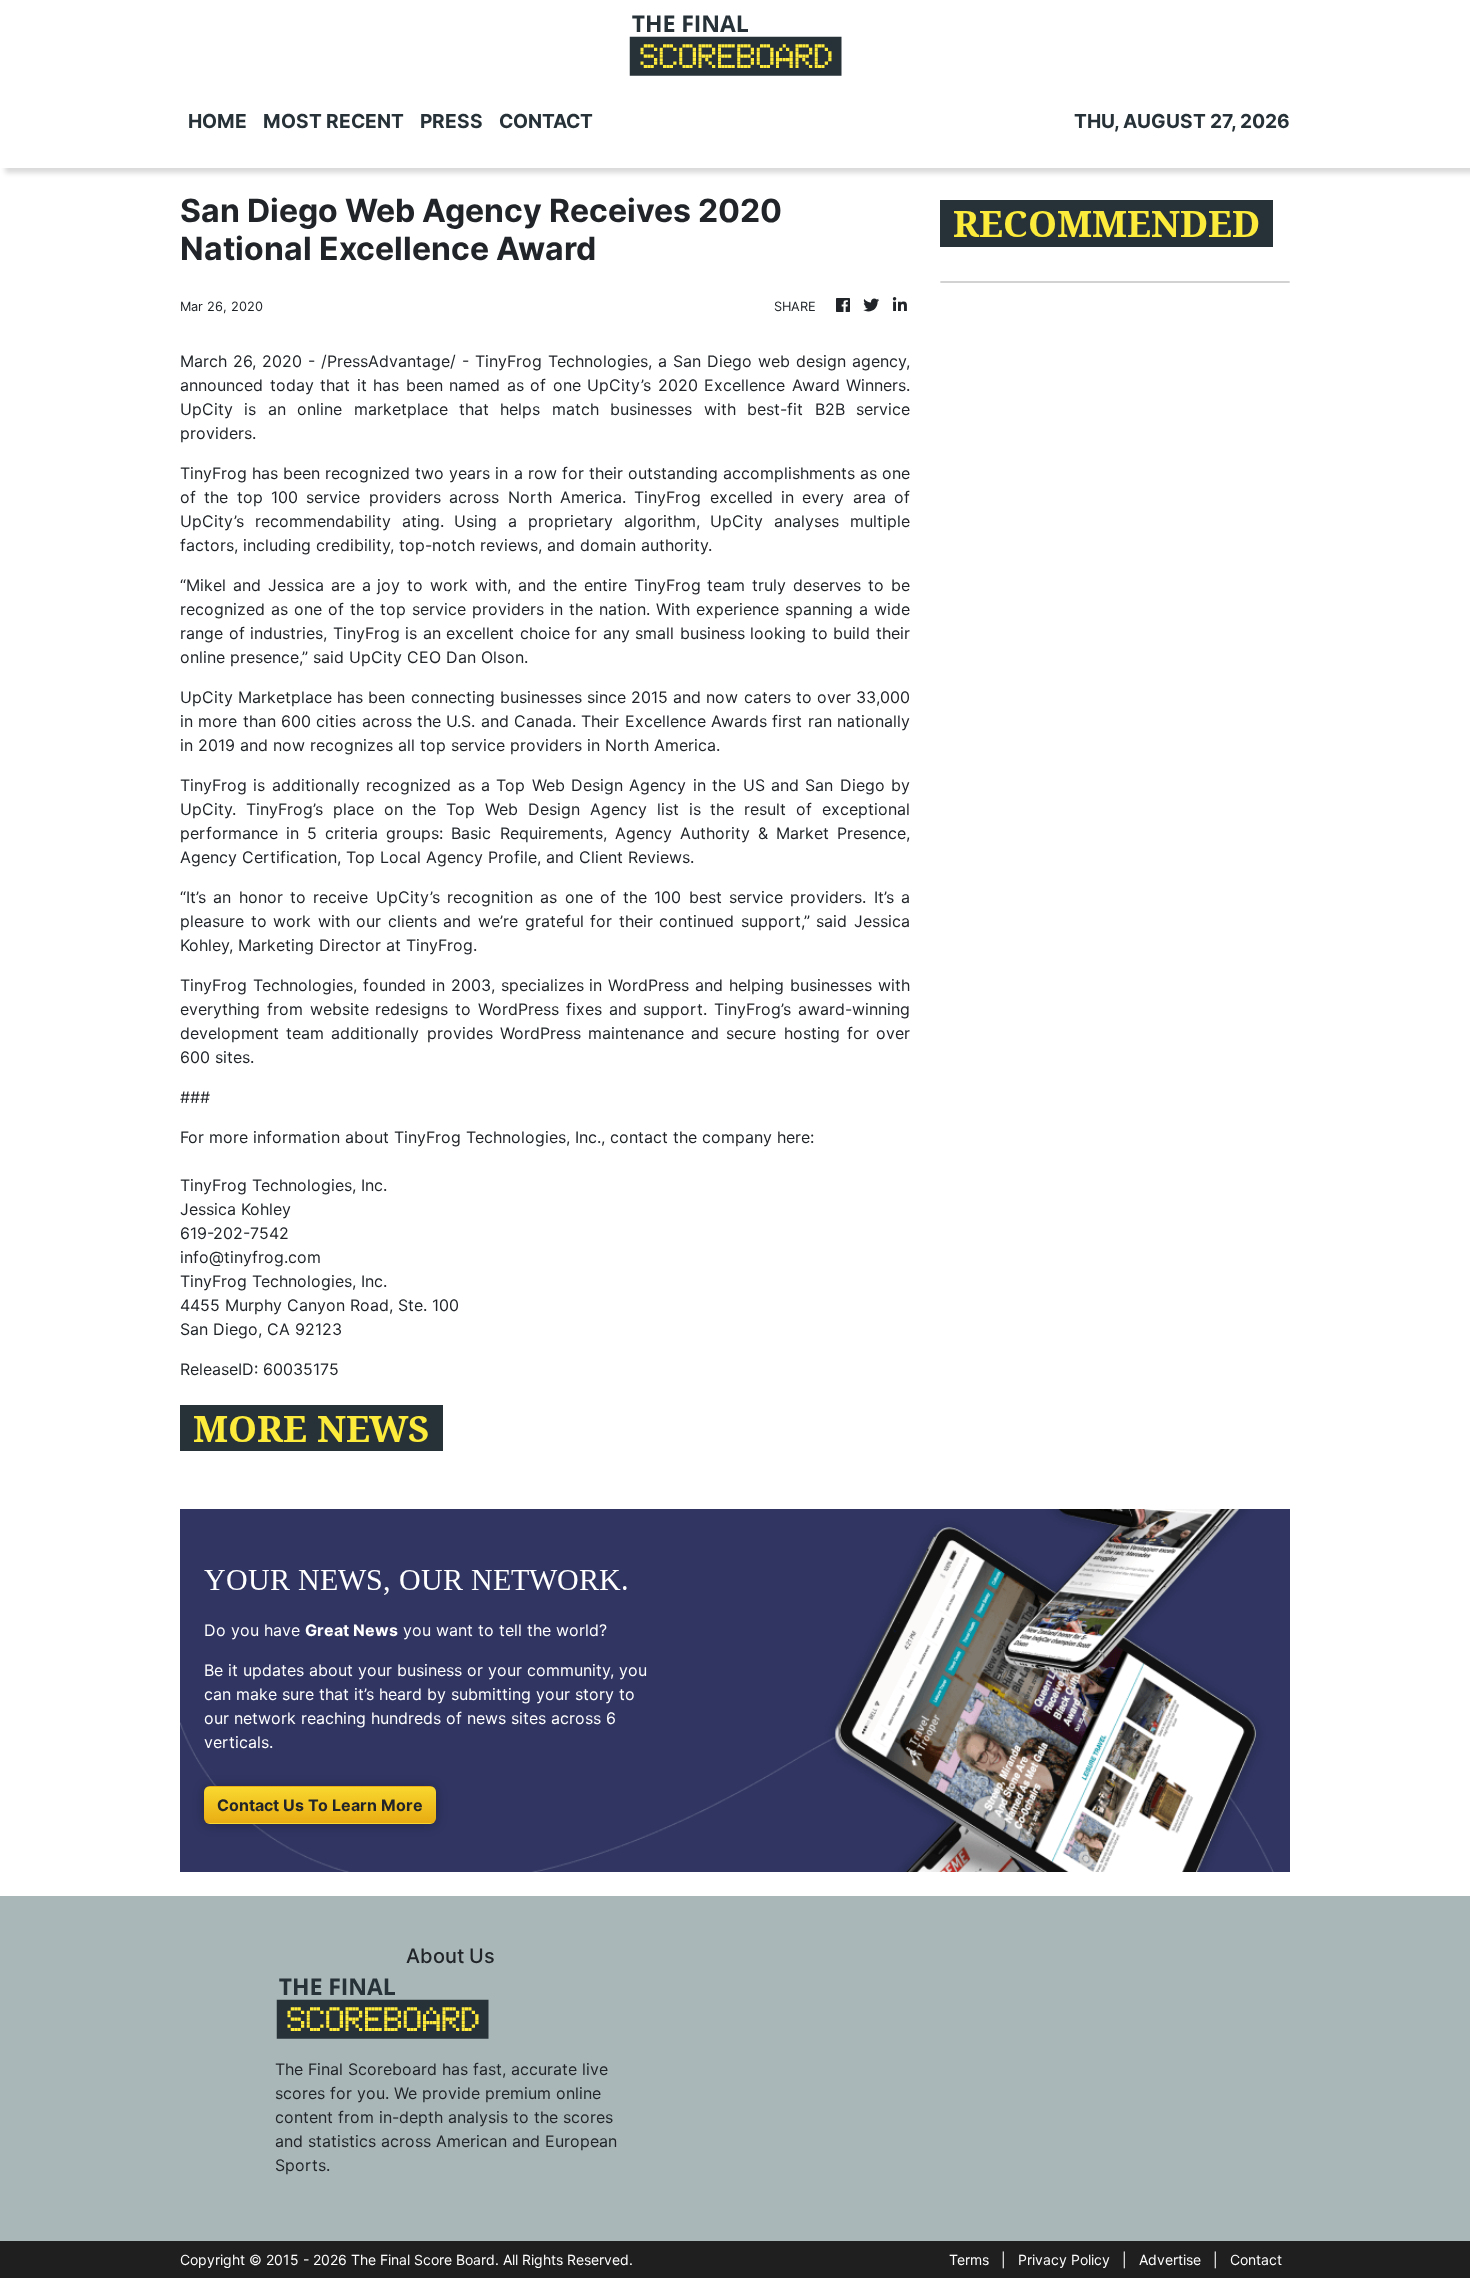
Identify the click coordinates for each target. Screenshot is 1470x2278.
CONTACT (546, 121)
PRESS (451, 121)
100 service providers (356, 497)
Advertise (1170, 2259)
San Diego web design (759, 361)
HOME (217, 121)
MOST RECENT (333, 121)
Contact (1256, 2259)
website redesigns (379, 1009)
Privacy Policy (1064, 2259)
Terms (969, 2259)
